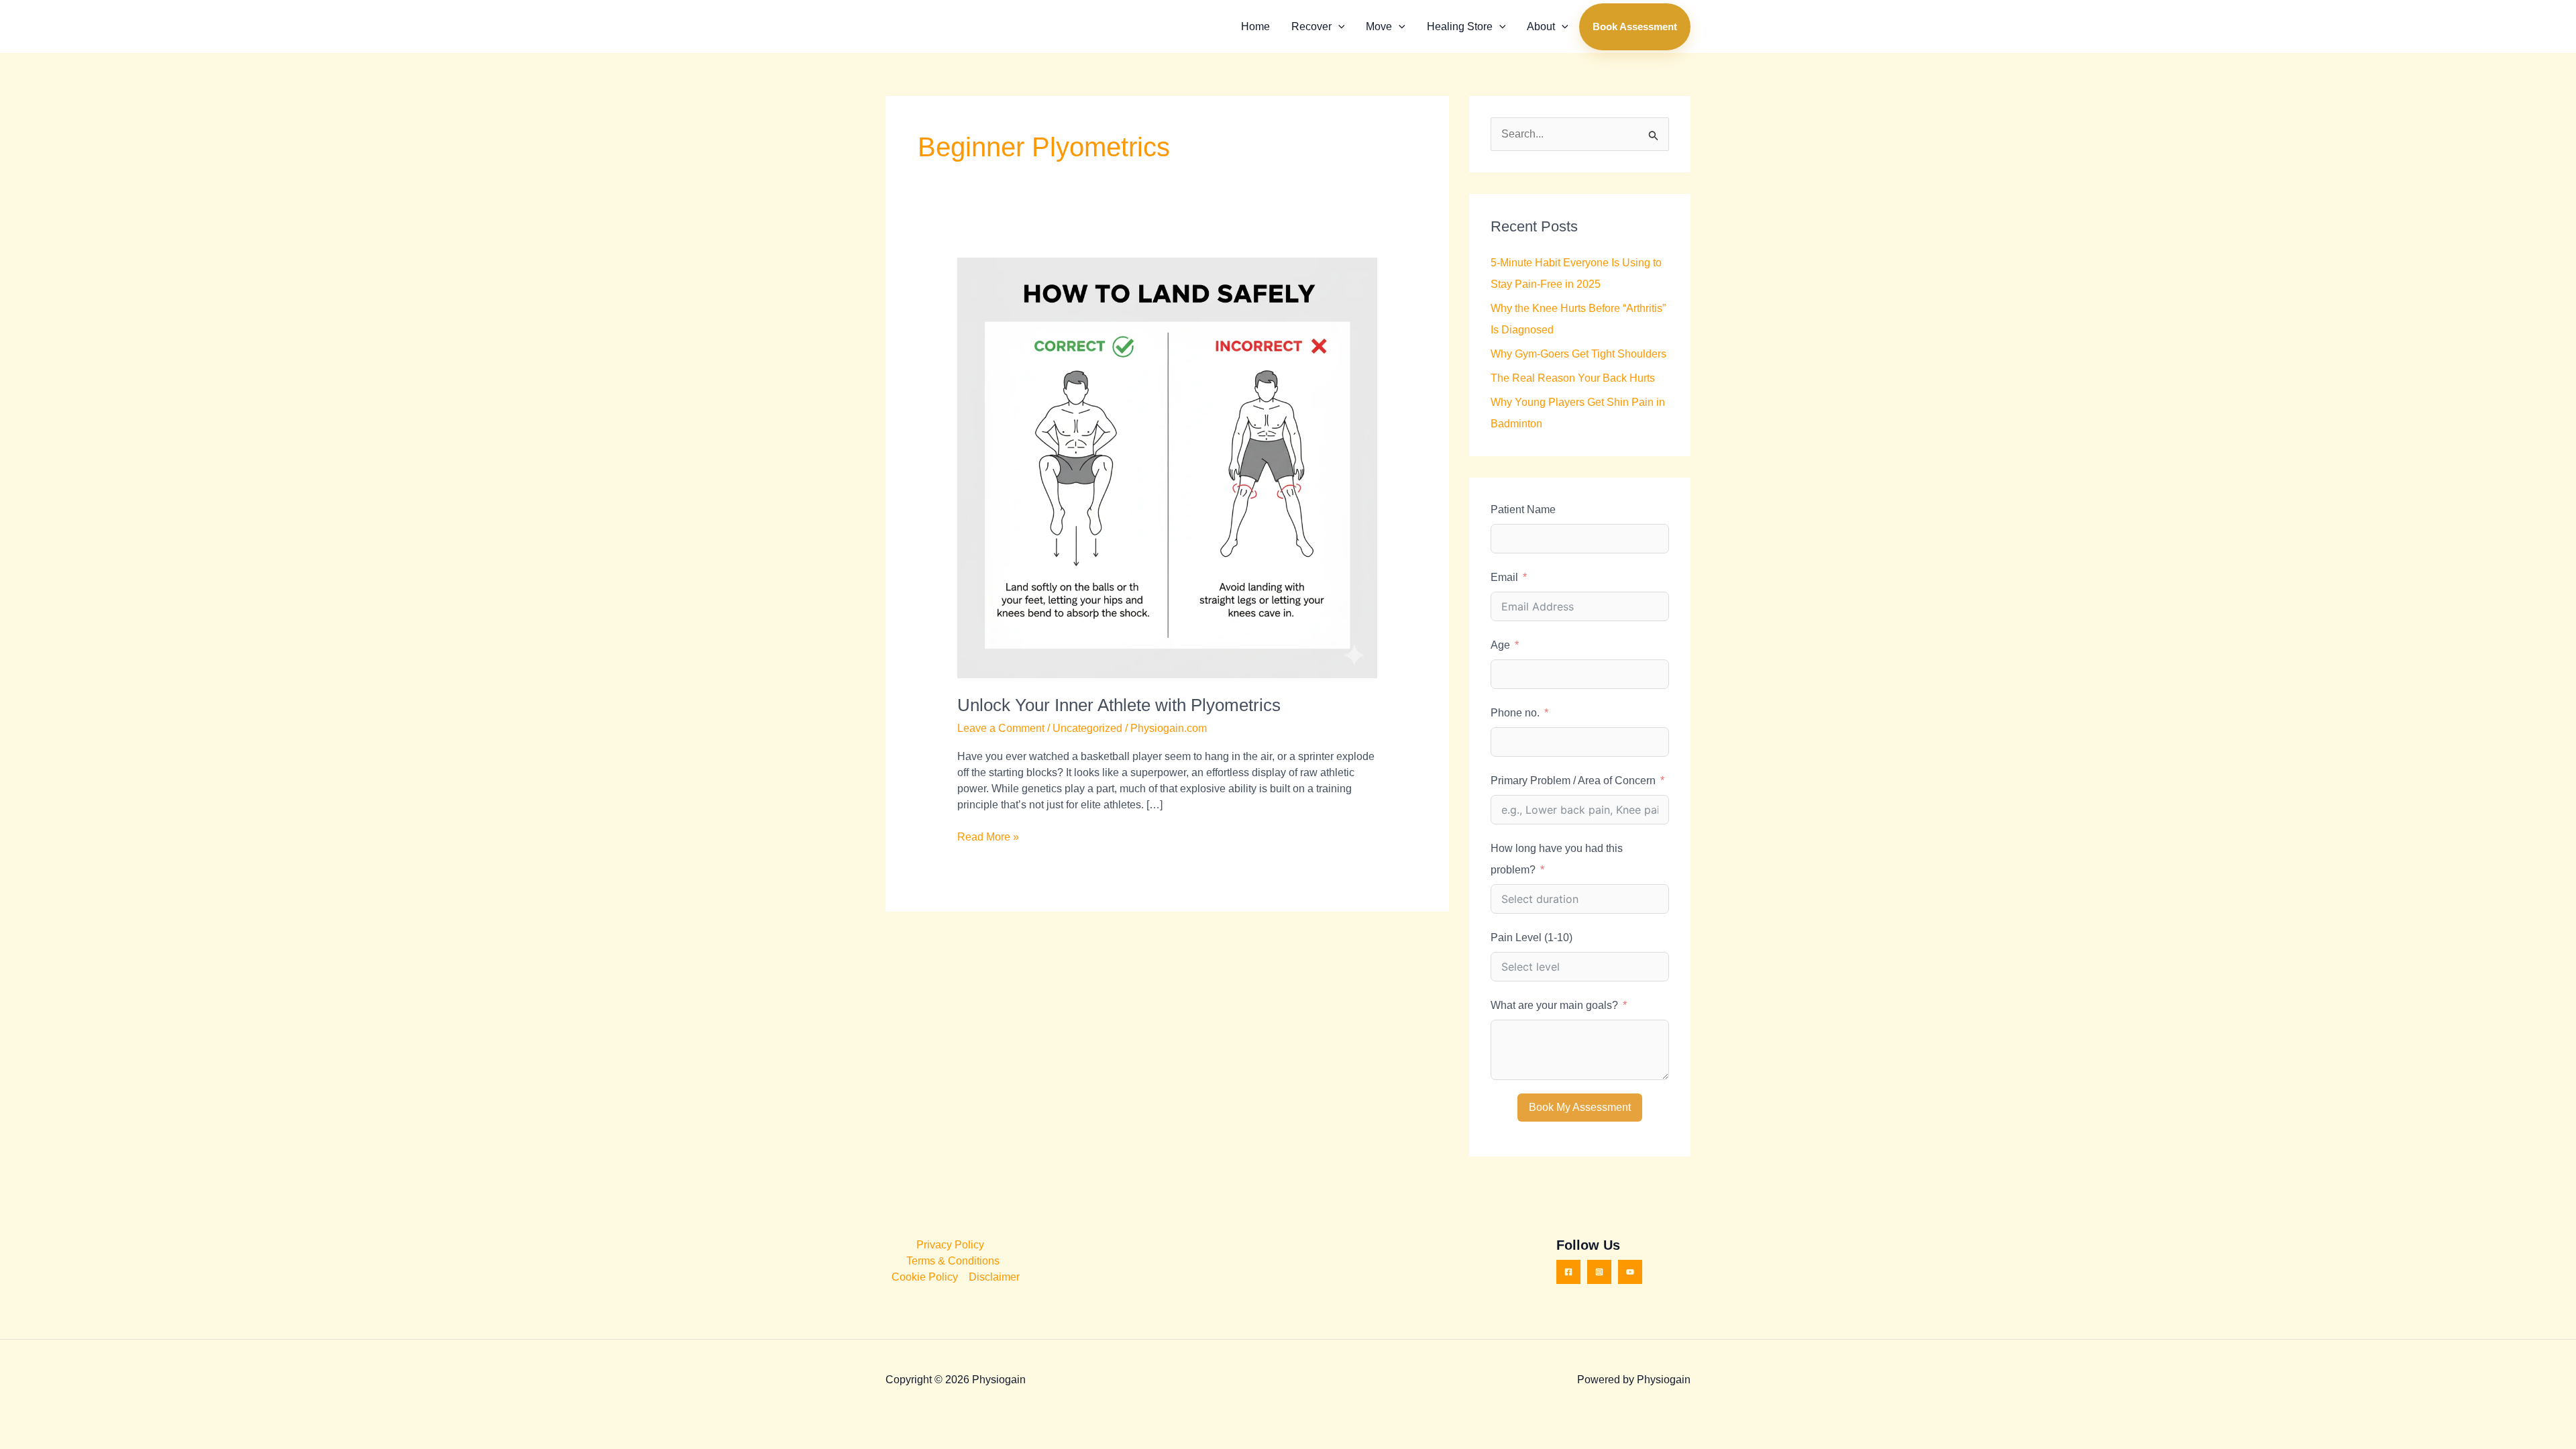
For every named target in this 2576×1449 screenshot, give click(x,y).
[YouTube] (1630, 1272)
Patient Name (1523, 509)
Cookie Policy (925, 1277)
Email (1504, 577)
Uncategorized (1087, 728)
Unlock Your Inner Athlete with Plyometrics (1119, 705)
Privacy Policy (950, 1245)
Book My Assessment (1580, 1107)
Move (1379, 26)
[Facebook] (1568, 1272)
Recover (1311, 26)
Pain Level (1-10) (1532, 937)
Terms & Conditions (953, 1261)
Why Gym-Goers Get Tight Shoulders (1578, 354)
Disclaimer (994, 1277)
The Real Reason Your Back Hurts (1573, 378)
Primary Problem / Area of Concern (1573, 781)
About (1541, 26)
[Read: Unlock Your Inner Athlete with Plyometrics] (1168, 467)
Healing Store (1460, 26)
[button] (1338, 27)
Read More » (988, 836)
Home (1255, 26)
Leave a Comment (1001, 728)
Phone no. (1515, 713)
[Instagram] (1599, 1272)
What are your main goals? (1554, 1005)
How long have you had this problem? (1557, 859)
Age (1500, 645)
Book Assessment (1635, 26)
